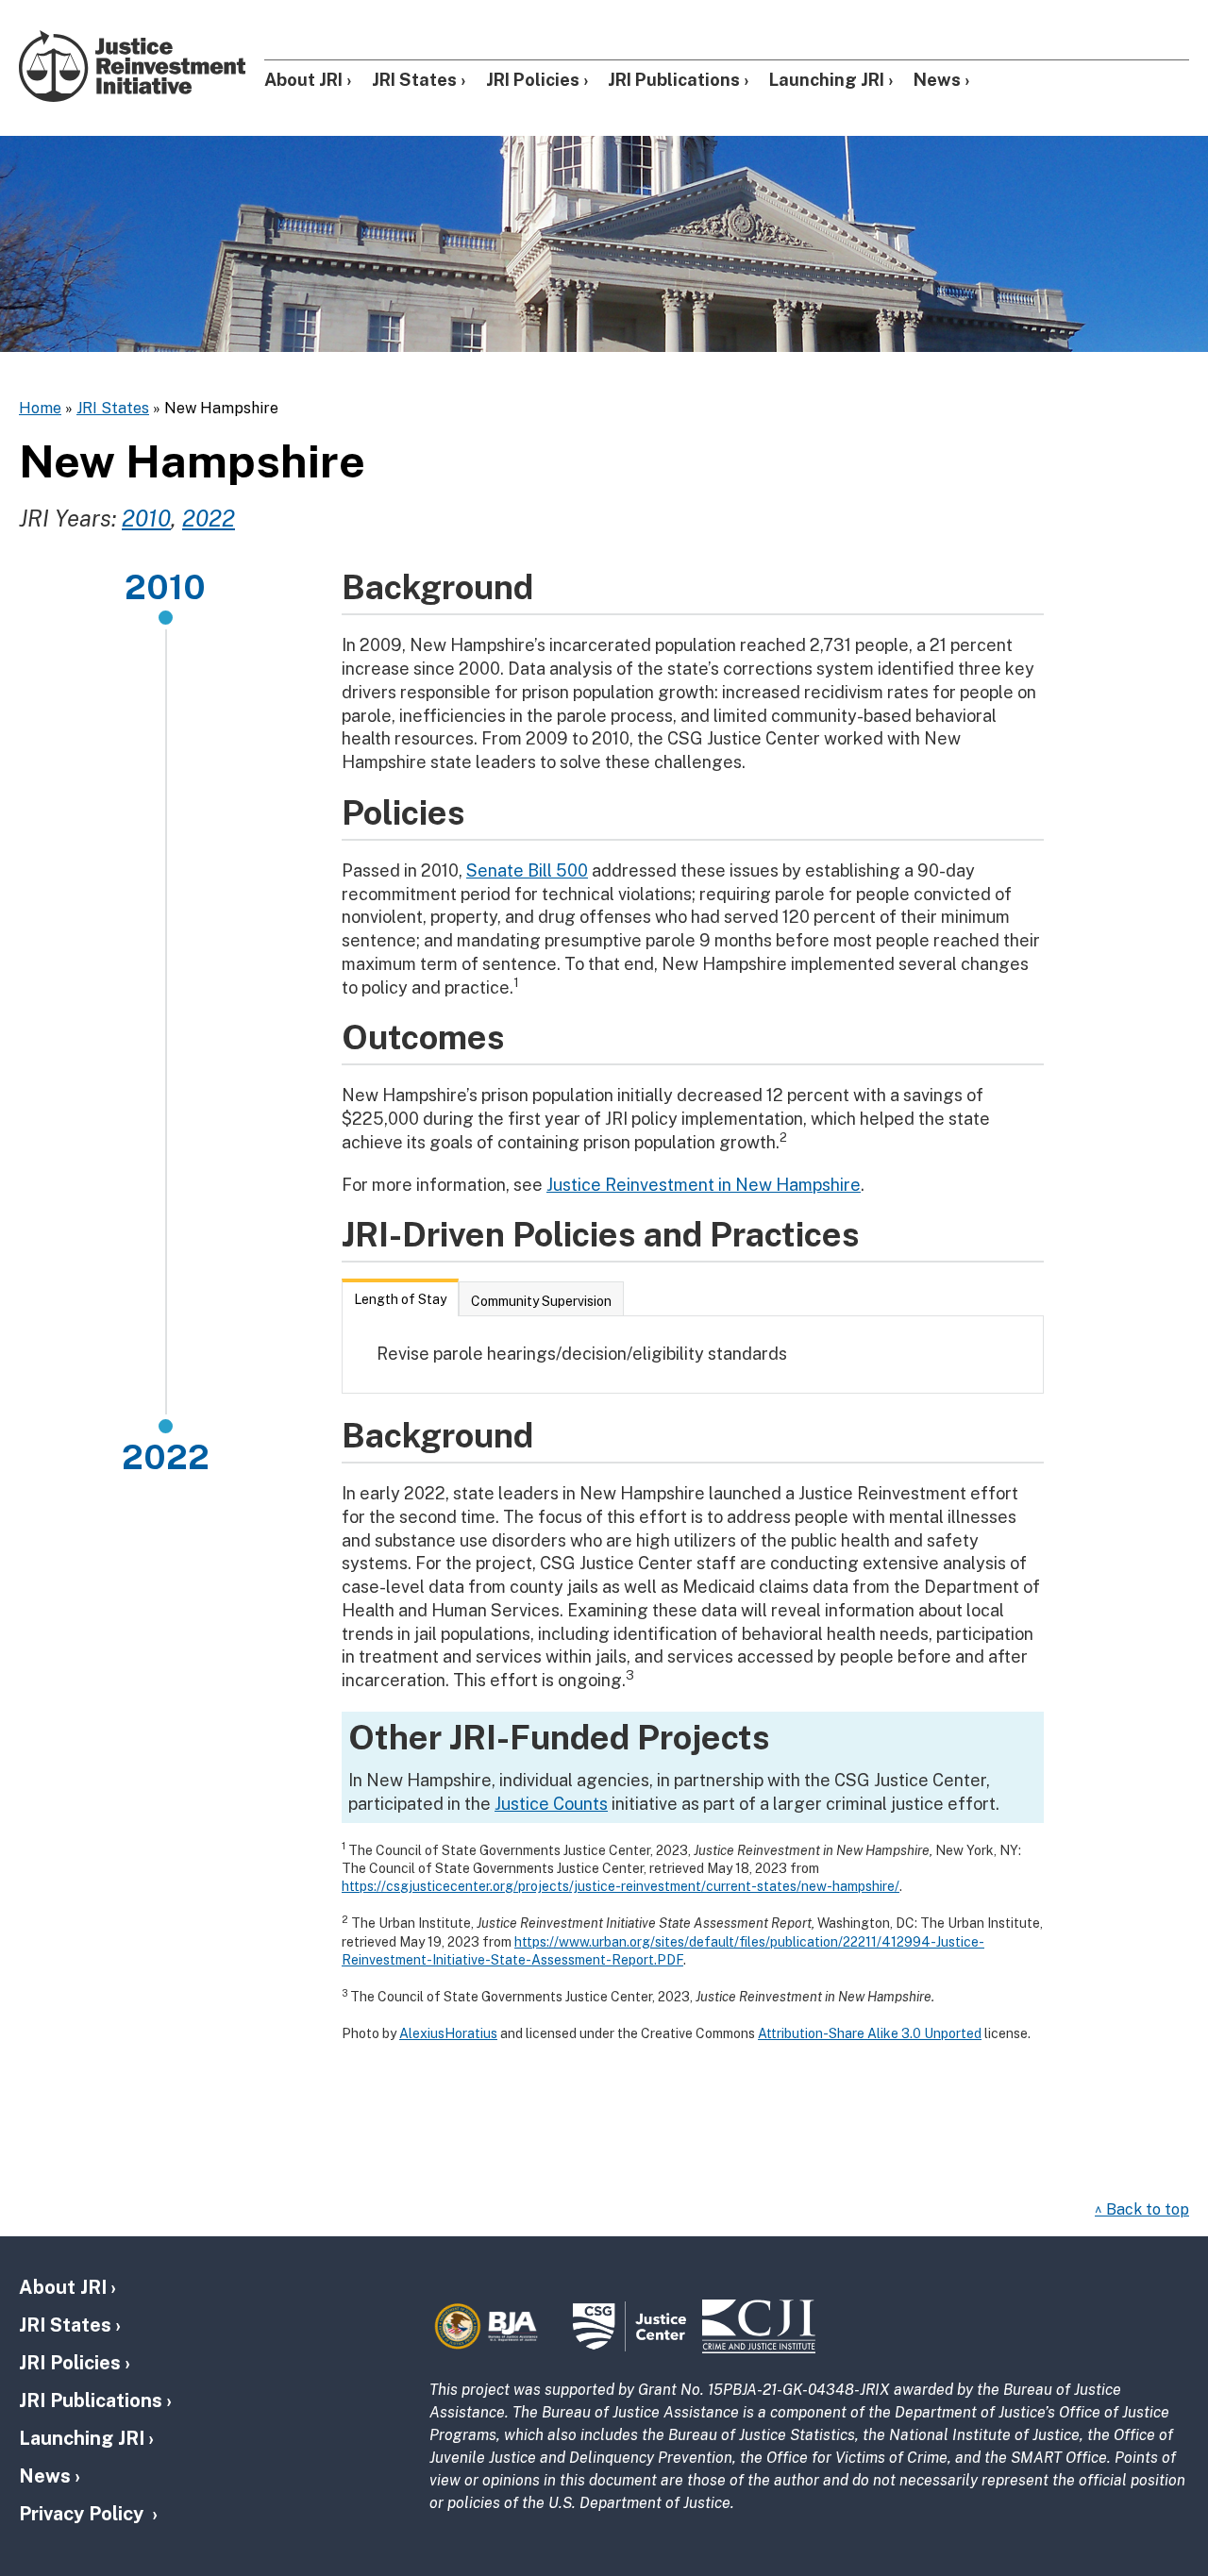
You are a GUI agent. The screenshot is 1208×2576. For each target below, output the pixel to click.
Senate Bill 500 (527, 870)
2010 (146, 518)
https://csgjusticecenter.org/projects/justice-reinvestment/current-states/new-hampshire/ (621, 1886)
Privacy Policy (84, 2514)
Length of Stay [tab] (400, 1299)
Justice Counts (551, 1804)
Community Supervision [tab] (541, 1301)
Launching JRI (827, 80)
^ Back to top (1142, 2209)
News (937, 80)
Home (40, 408)
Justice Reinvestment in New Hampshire (704, 1185)
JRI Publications (674, 80)
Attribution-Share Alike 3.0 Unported (870, 2033)
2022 (209, 518)
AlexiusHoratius (448, 2033)
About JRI (303, 80)
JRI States (414, 80)
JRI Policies (533, 80)
